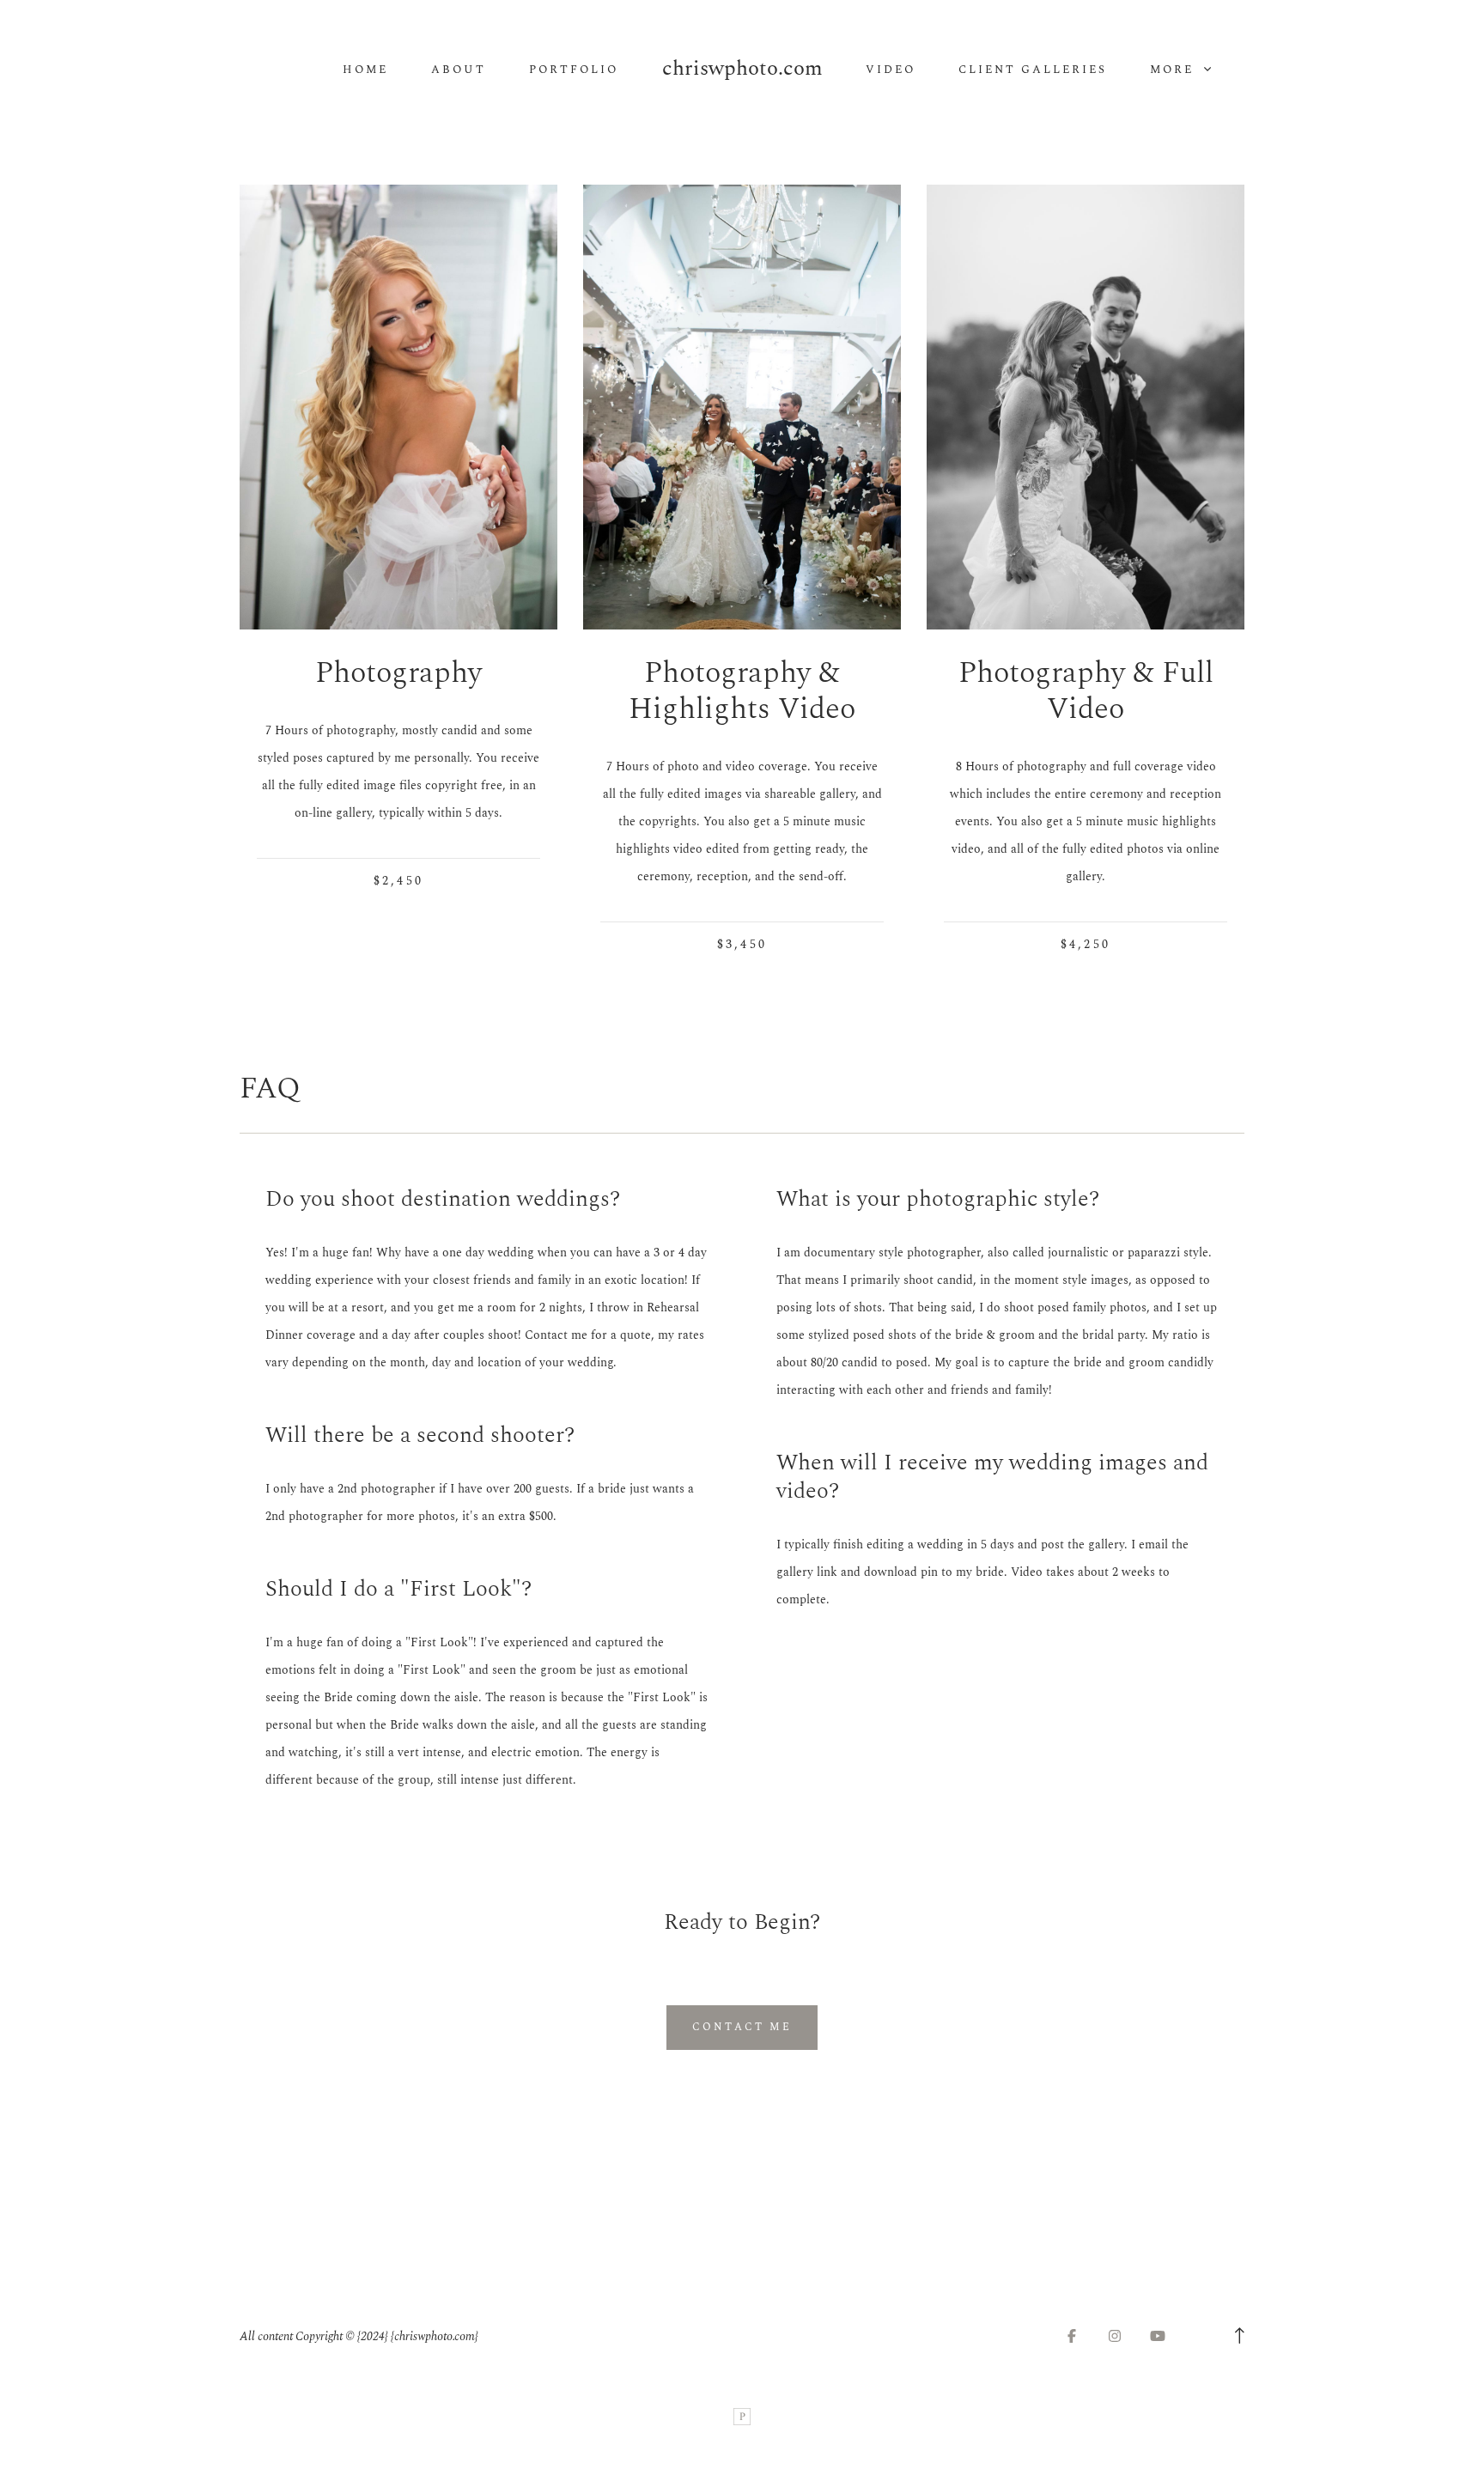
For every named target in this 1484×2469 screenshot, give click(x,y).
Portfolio (574, 70)
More (1174, 70)
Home (365, 70)
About (459, 70)
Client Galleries (1033, 70)
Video (891, 70)
